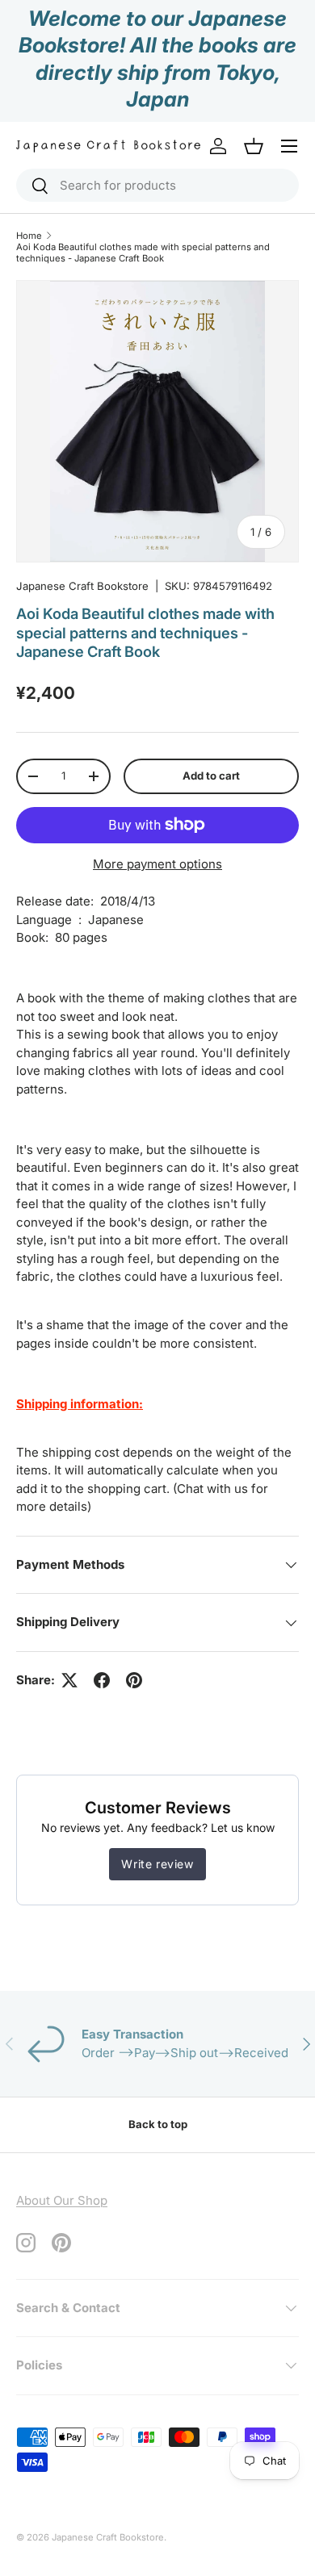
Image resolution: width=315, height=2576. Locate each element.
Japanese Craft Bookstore (82, 586)
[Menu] (289, 146)
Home (29, 236)
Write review (157, 1864)
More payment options (157, 864)
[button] (254, 146)
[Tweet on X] (69, 1680)
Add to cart (211, 776)
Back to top (158, 2124)
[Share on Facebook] (102, 1680)
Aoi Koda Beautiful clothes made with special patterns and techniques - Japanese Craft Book (143, 253)
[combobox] (157, 185)
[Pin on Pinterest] (134, 1680)
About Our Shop (62, 2200)
